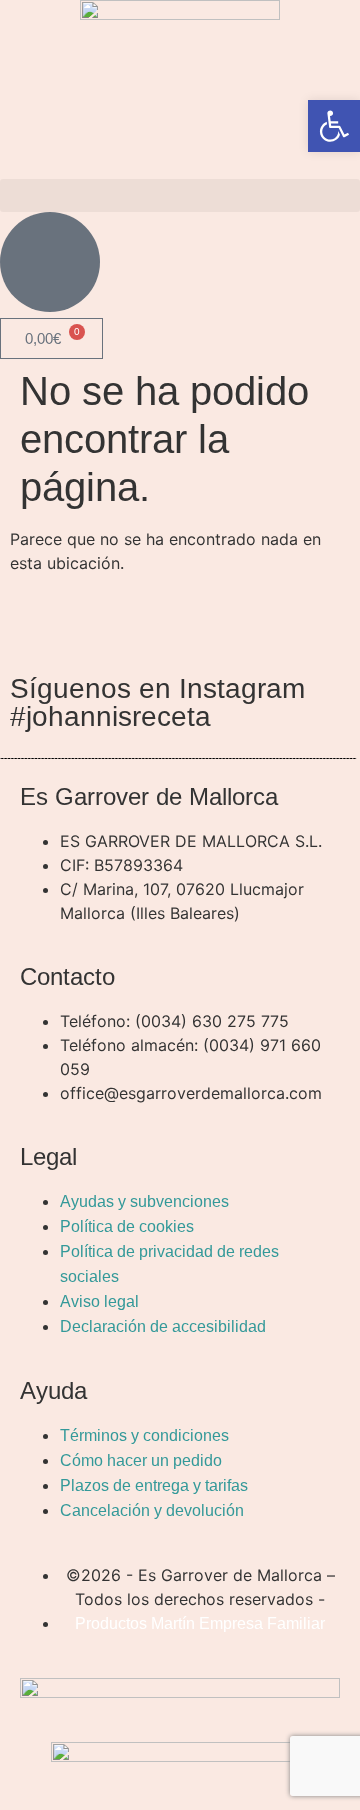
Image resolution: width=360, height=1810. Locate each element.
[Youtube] (200, 624)
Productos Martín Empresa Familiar (200, 1623)
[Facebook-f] (35, 624)
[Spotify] (255, 624)
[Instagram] (145, 624)
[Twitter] (90, 624)
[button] (180, 195)
